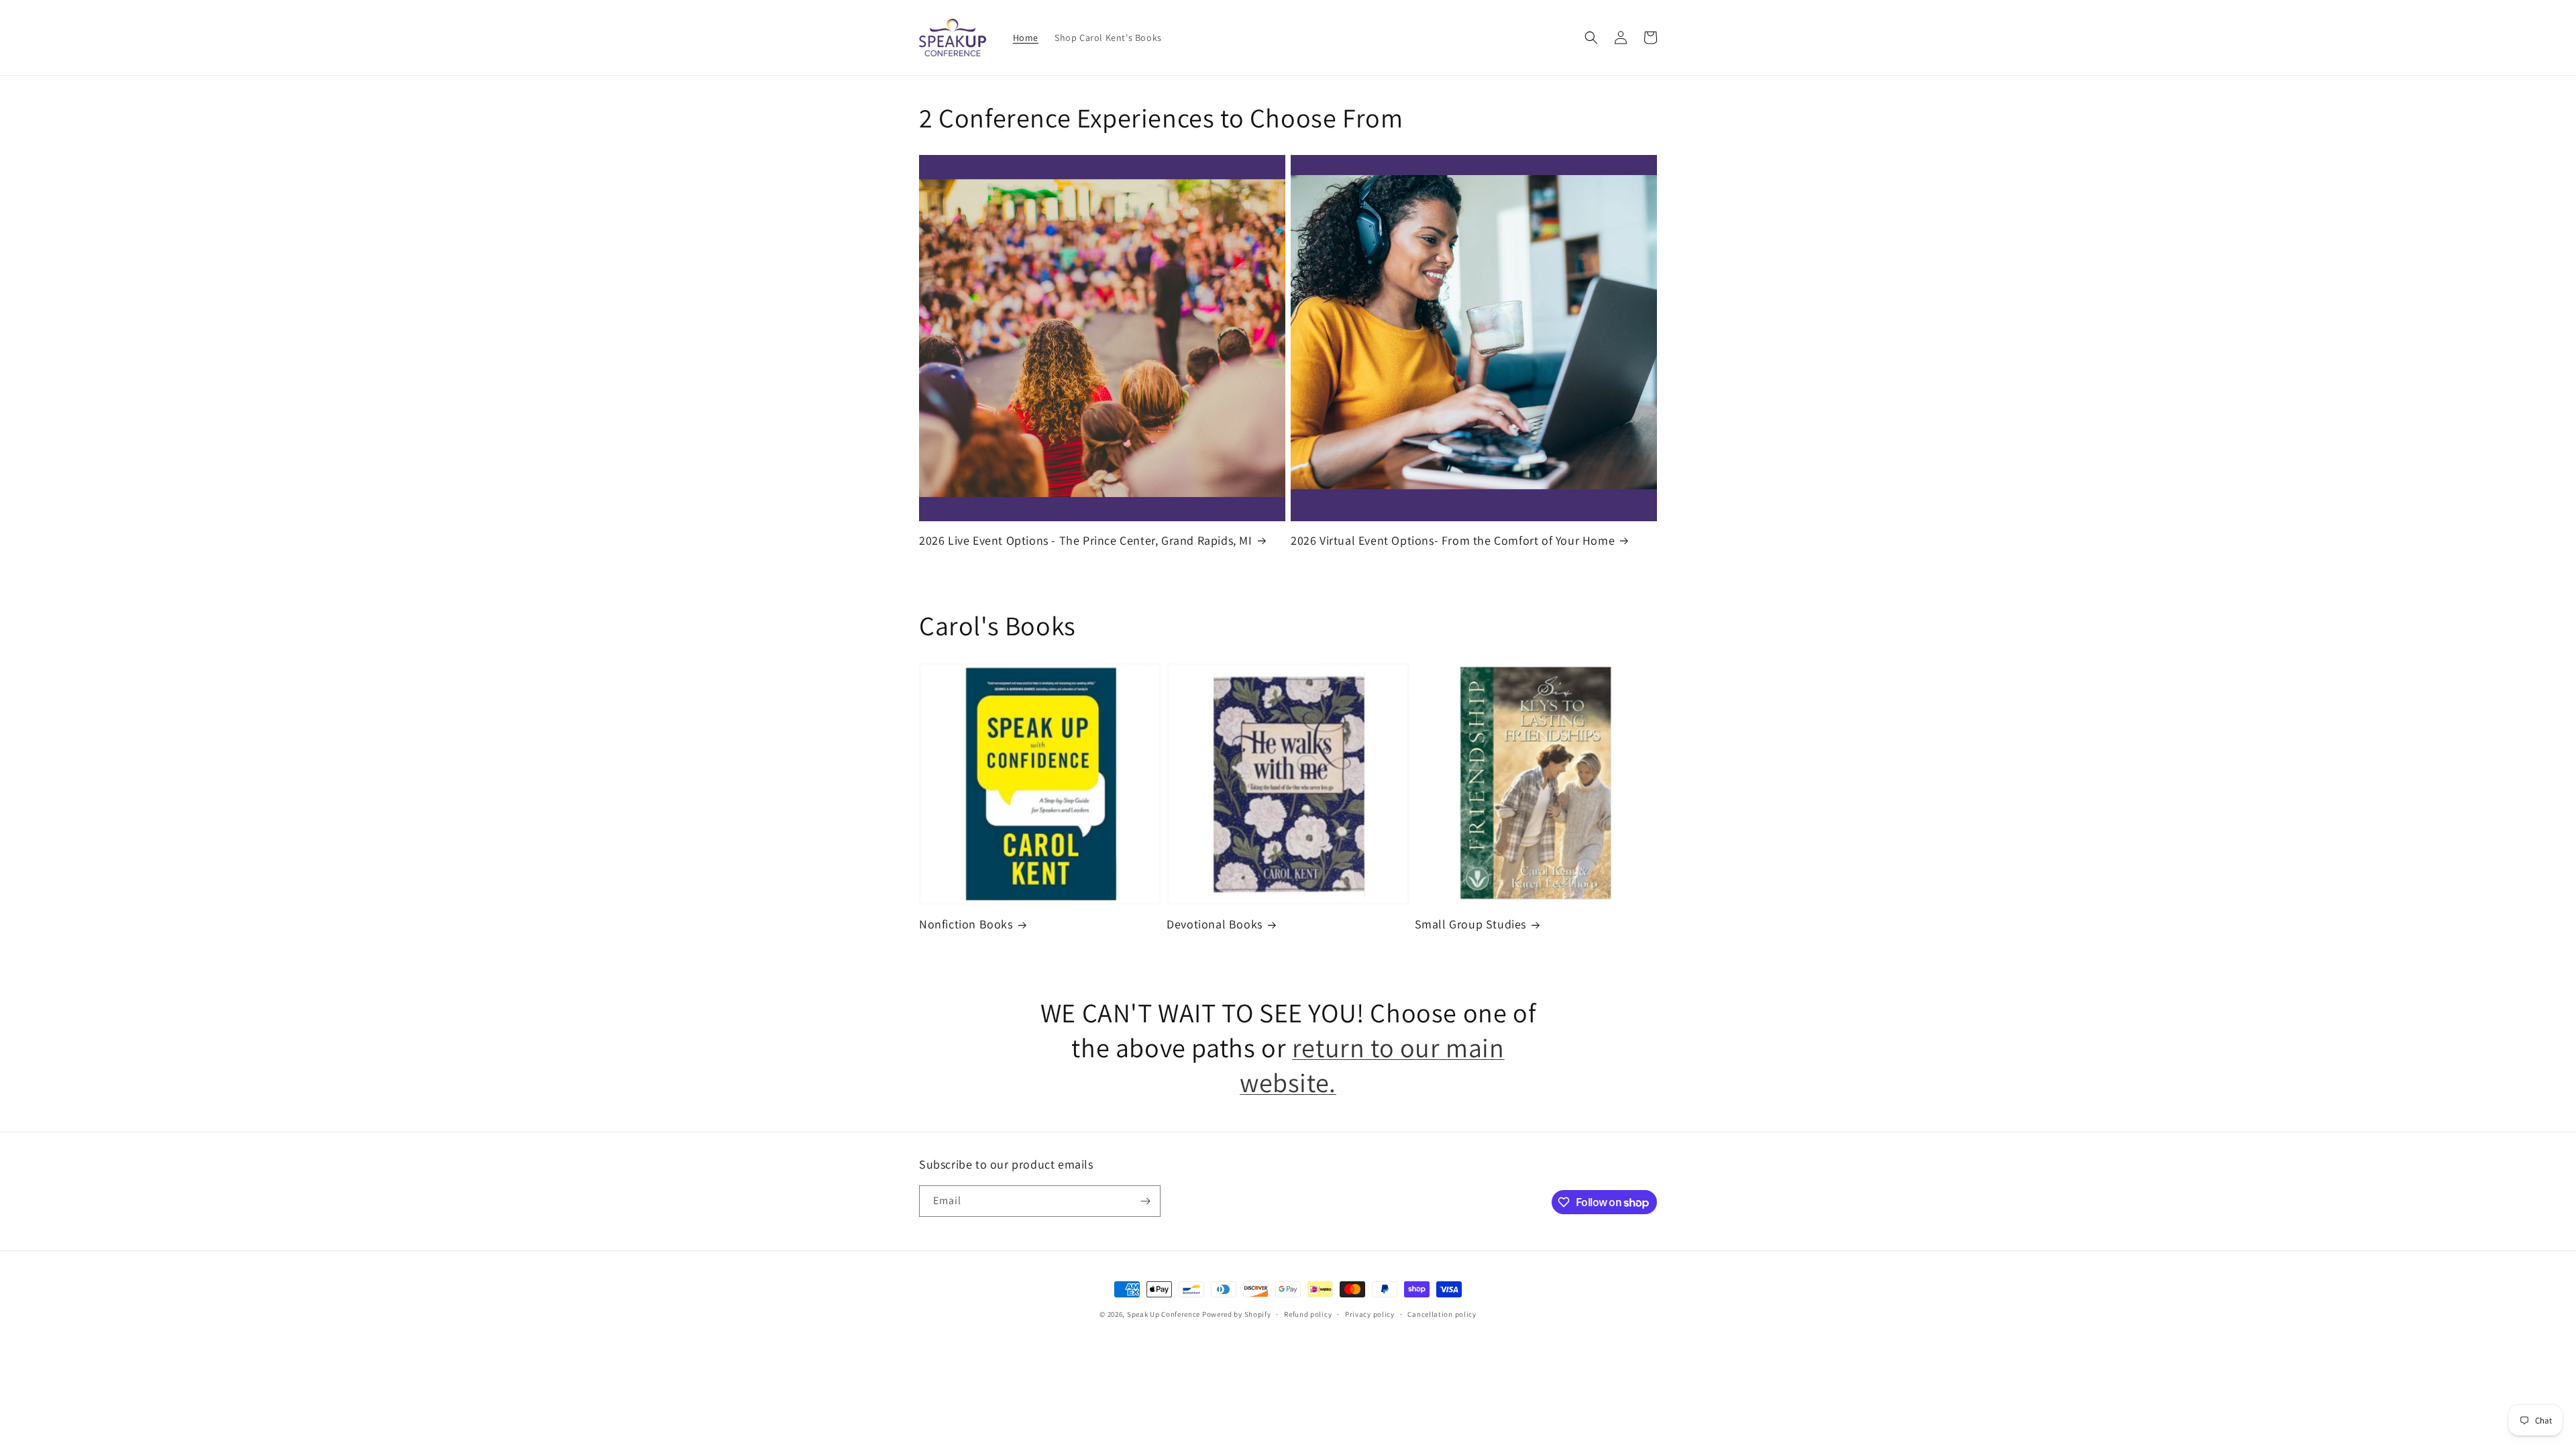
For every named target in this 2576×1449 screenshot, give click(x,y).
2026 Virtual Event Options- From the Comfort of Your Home (1453, 540)
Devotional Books (1215, 924)
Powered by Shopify (1237, 1314)
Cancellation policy (1442, 1314)
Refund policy (1308, 1314)
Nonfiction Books (966, 924)
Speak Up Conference (1164, 1314)
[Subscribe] (1145, 1201)
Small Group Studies (1470, 924)
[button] (1591, 38)
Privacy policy (1370, 1314)
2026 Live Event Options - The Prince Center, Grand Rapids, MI (1086, 540)
